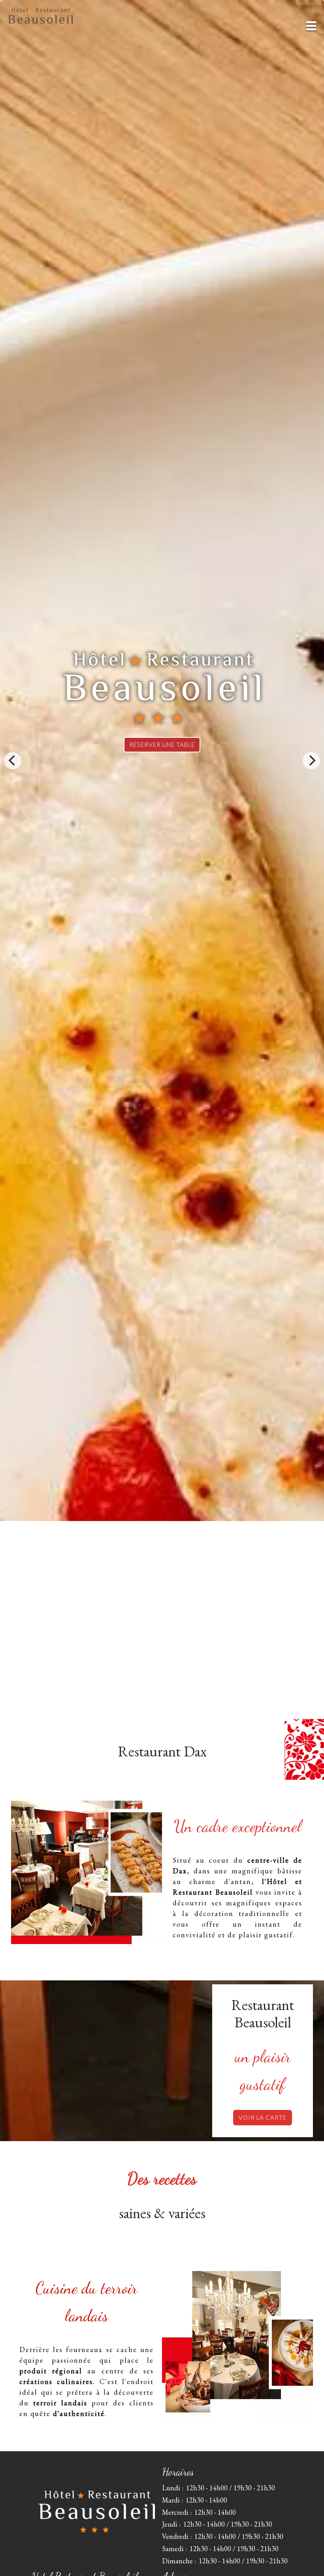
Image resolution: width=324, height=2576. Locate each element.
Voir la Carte (263, 2117)
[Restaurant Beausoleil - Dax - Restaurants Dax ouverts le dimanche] (87, 1872)
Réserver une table (162, 745)
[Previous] (13, 761)
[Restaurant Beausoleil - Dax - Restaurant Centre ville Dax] (237, 2343)
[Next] (311, 761)
